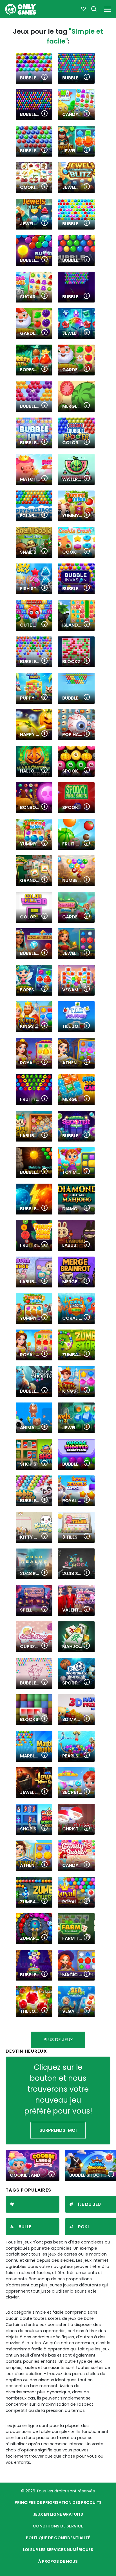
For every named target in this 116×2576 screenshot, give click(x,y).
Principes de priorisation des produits (58, 2502)
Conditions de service (58, 2526)
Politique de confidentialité (58, 2538)
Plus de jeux (58, 2040)
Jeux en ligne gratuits (58, 2514)
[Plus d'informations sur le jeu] (44, 77)
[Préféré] (83, 9)
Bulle (25, 2227)
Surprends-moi (58, 2130)
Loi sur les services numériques (58, 2550)
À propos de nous (58, 2561)
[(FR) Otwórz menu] (107, 8)
